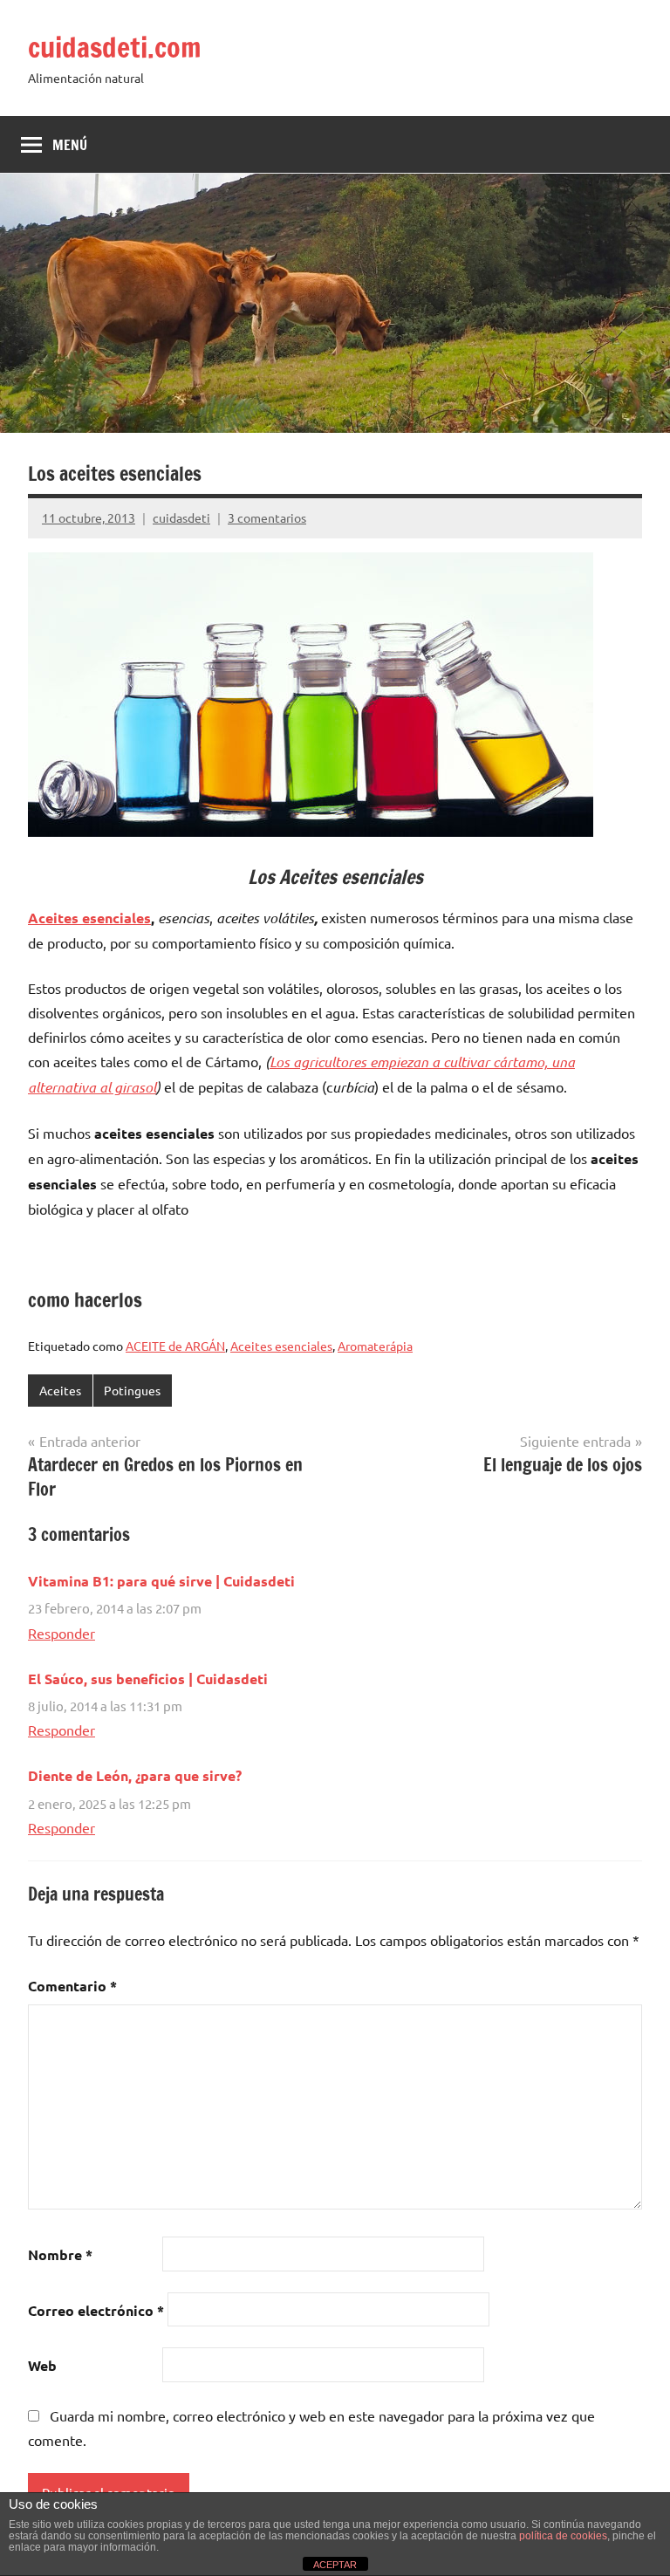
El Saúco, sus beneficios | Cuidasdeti (148, 1679)
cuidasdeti (181, 517)
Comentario (72, 1986)
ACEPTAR (335, 2565)
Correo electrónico (96, 2310)
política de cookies (563, 2536)
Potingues (132, 1390)
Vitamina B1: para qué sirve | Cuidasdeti (161, 1581)
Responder (62, 1633)
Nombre (60, 2254)
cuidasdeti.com (115, 47)
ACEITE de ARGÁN (175, 1346)
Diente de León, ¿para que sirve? (135, 1775)
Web (42, 2365)
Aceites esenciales (89, 918)
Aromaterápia (375, 1346)
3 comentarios (267, 517)
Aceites (60, 1390)
